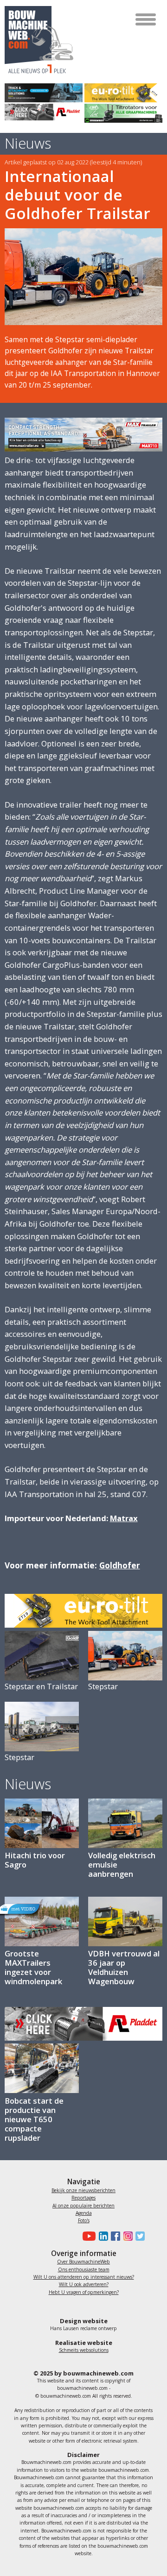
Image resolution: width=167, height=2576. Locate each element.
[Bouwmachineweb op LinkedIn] (102, 2236)
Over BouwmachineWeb (83, 2262)
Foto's (84, 2220)
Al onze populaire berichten (83, 2206)
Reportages (83, 2198)
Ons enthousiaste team (84, 2269)
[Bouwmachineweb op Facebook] (114, 2236)
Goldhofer (120, 1565)
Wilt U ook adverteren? (84, 2284)
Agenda (84, 2213)
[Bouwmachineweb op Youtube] (88, 2236)
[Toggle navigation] (146, 19)
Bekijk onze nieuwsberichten (83, 2190)
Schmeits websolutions (84, 2350)
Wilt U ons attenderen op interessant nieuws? (84, 2277)
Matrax (124, 1518)
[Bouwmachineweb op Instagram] (126, 2236)
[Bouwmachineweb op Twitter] (139, 2236)
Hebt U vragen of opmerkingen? (84, 2292)
